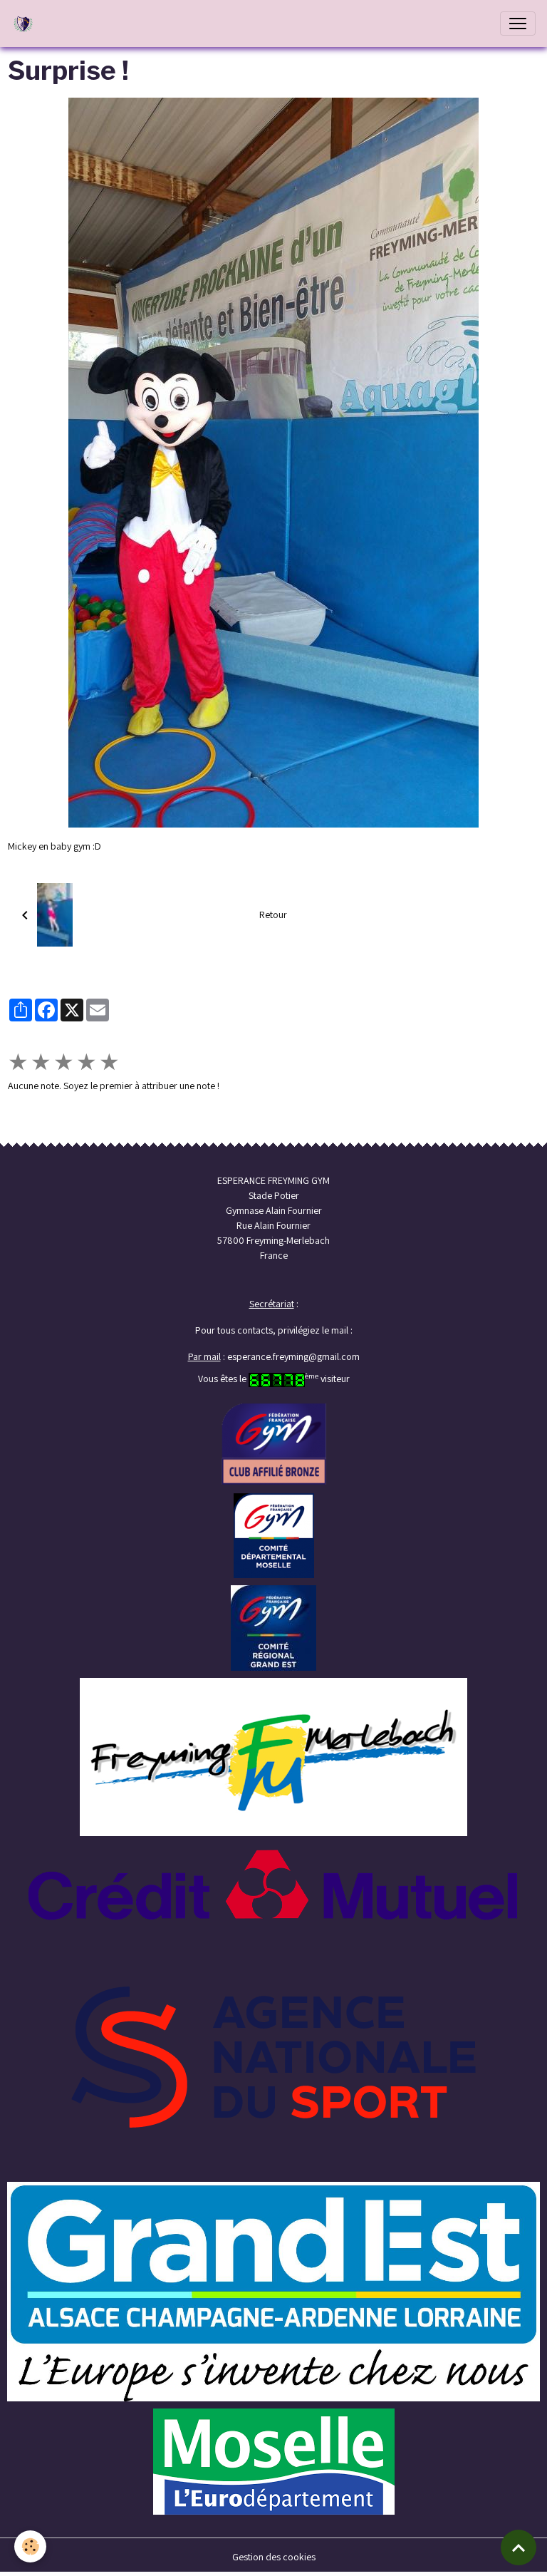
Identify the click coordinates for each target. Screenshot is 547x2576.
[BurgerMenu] (518, 24)
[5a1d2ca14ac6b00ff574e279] (273, 1883)
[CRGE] (273, 1627)
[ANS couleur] (273, 2056)
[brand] (26, 24)
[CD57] (274, 1535)
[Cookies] (30, 2546)
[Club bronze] (274, 1443)
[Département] (274, 2461)
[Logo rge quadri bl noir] (273, 2291)
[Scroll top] (519, 2547)
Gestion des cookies (274, 2557)
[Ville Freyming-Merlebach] (273, 1756)
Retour (273, 915)
